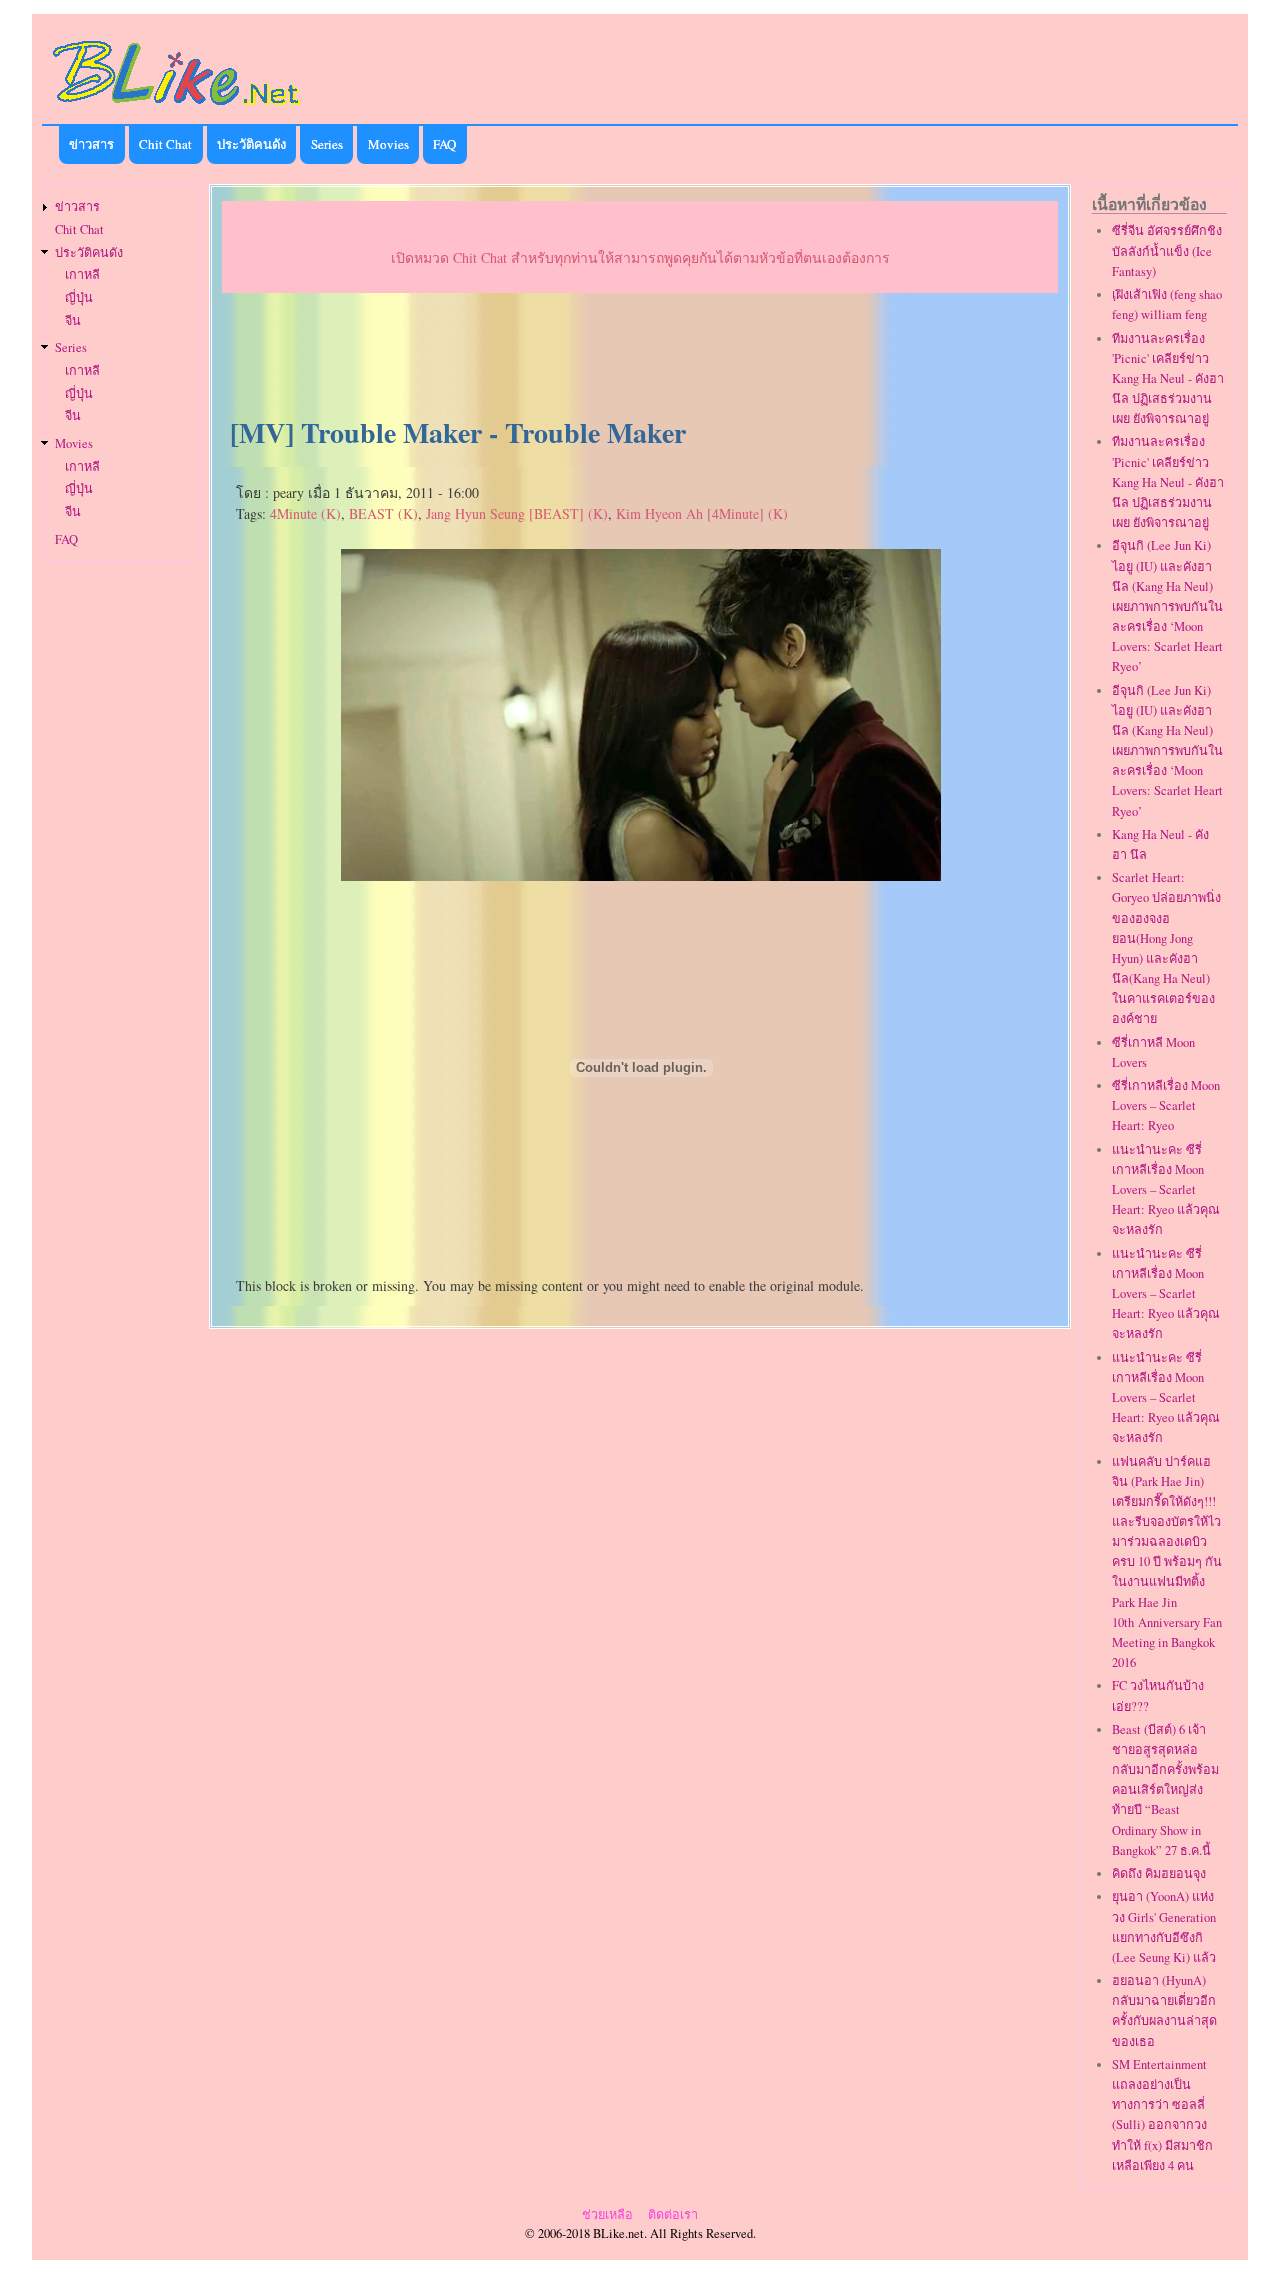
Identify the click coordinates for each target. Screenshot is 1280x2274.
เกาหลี (82, 274)
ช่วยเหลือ (607, 2214)
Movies (388, 144)
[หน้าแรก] (177, 108)
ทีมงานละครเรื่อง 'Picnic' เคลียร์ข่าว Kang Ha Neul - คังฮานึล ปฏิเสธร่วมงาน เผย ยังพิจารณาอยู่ (1168, 379)
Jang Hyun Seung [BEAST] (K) (517, 513)
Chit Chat (165, 144)
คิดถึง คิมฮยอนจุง (1159, 1873)
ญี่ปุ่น (79, 297)
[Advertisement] (640, 356)
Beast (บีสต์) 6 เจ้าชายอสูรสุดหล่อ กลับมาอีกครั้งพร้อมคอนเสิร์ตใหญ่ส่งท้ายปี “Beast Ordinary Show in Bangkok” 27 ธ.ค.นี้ (1165, 1790)
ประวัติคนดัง (251, 144)
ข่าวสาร (91, 144)
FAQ (444, 144)
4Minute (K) (305, 513)
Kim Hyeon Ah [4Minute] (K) (702, 513)
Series (327, 144)
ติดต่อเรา (673, 2214)
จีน (73, 320)
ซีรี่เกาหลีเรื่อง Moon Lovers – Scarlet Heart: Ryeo (1166, 1105)
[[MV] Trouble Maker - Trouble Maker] (641, 874)
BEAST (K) (383, 513)
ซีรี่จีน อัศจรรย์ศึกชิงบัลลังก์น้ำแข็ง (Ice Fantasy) (1167, 250)
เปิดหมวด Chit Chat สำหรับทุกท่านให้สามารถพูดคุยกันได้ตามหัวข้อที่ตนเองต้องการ (640, 257)
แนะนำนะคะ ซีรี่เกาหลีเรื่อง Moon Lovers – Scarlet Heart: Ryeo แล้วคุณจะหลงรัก (1166, 1190)
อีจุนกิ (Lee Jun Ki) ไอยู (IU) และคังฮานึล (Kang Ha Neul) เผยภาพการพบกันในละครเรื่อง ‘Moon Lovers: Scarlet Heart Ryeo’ (1167, 606)
